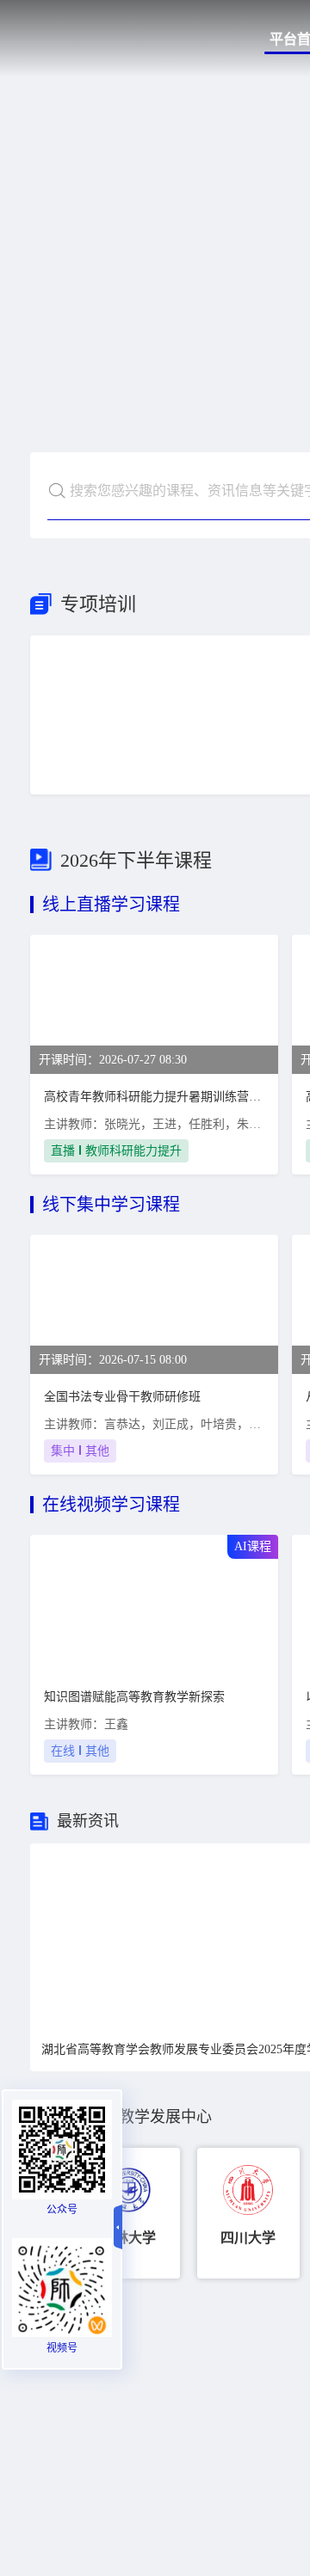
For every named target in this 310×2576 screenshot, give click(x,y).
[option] (129, 2213)
